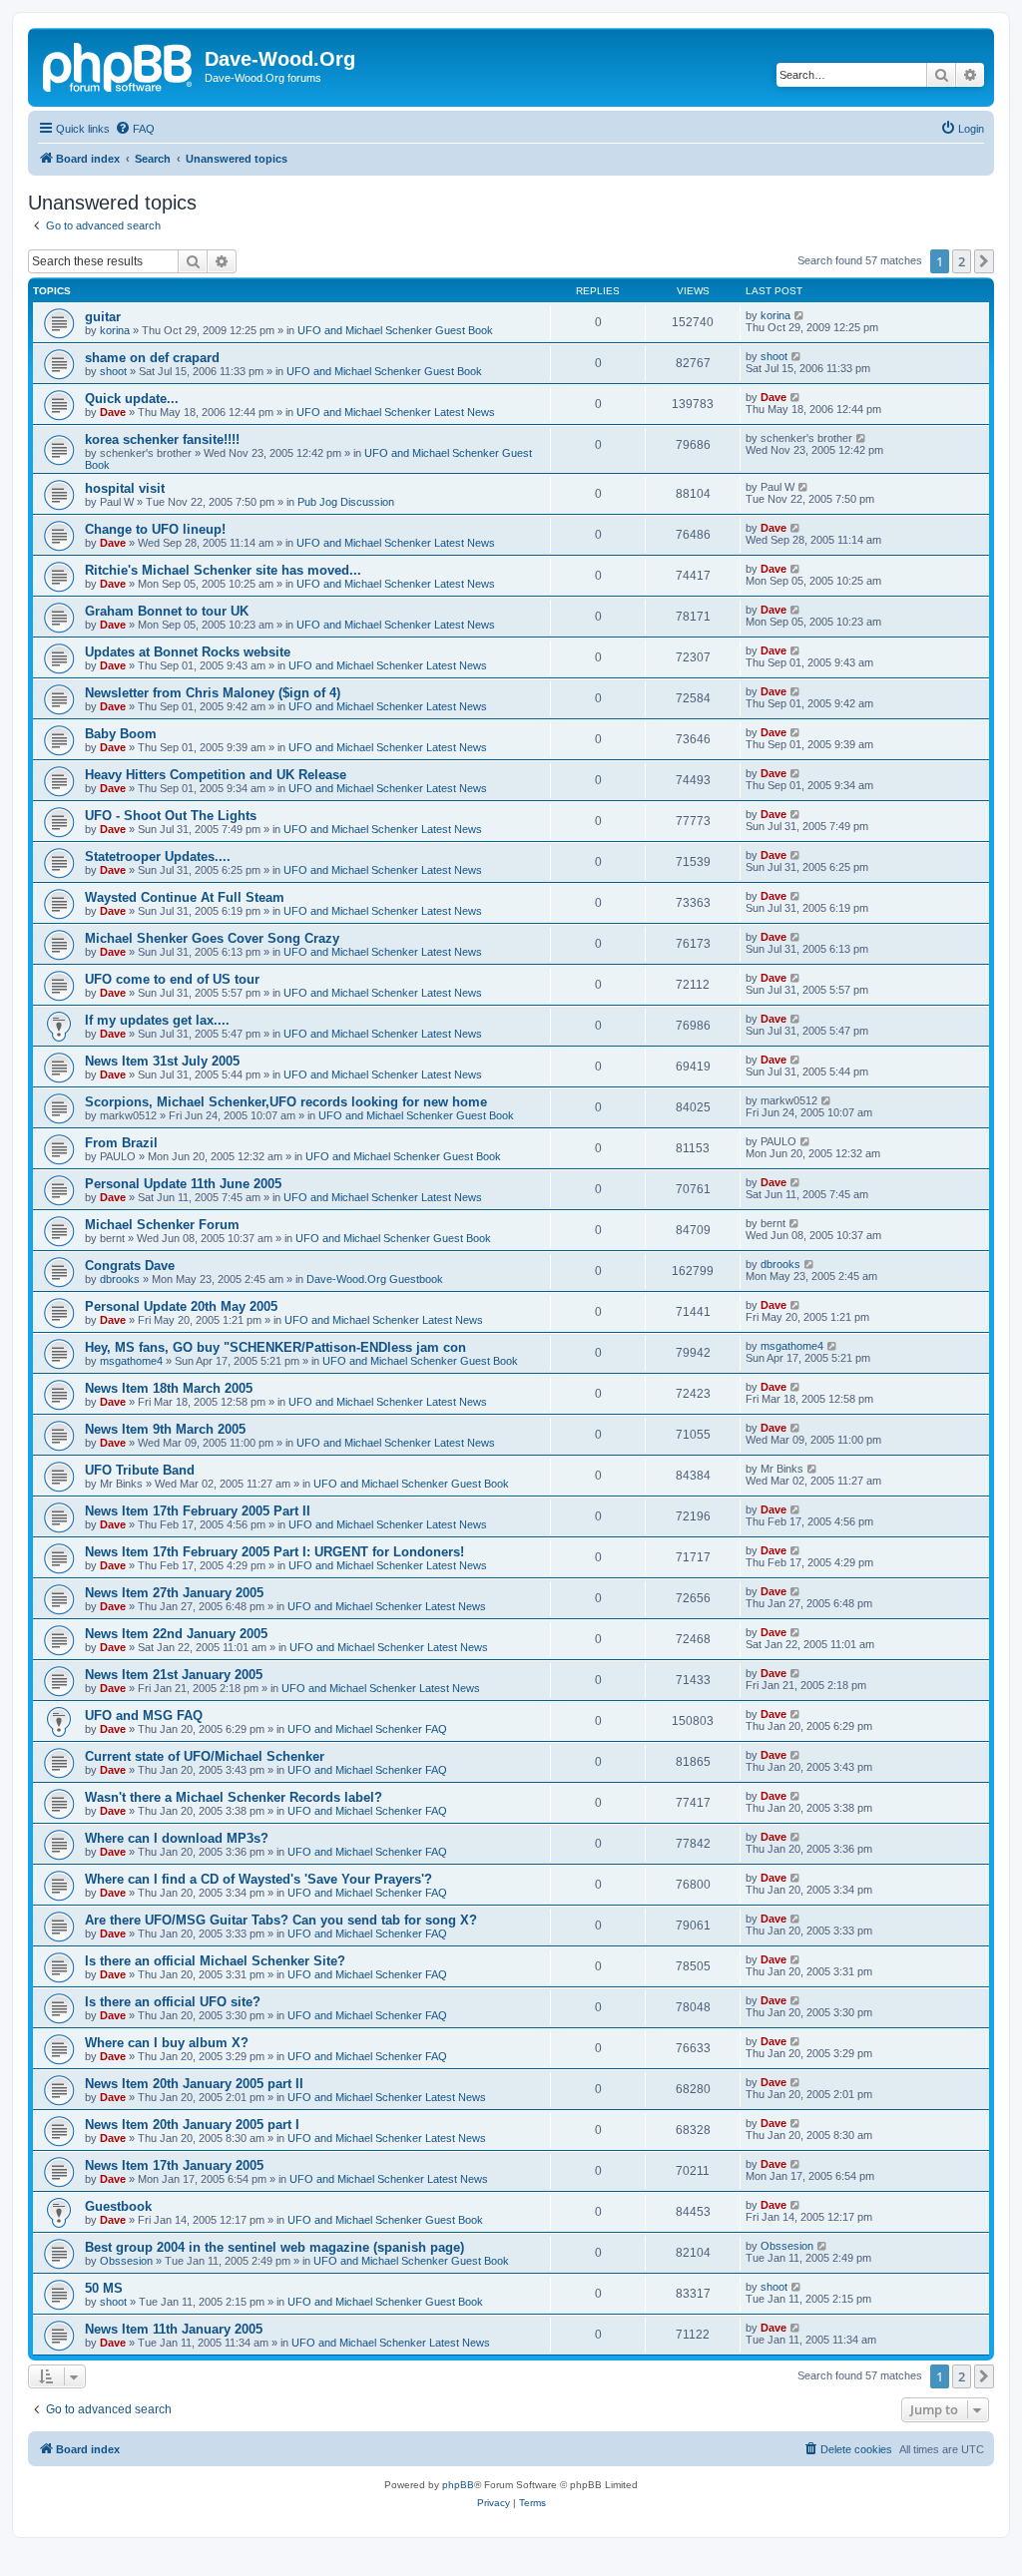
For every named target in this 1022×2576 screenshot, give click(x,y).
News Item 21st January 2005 (174, 1675)
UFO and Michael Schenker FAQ (367, 1729)
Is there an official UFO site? (173, 2002)
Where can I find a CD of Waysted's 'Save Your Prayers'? (258, 1879)
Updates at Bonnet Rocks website (188, 652)
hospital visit (125, 488)
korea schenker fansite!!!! (162, 439)
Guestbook (118, 2206)
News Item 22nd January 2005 (176, 1634)
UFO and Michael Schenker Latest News (396, 412)
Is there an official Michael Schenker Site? (215, 1961)
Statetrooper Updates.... (158, 857)
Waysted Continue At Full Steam (185, 897)
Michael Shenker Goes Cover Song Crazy (212, 938)
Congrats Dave (130, 1266)
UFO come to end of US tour (172, 979)
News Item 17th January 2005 (174, 2165)
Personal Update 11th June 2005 (183, 1184)
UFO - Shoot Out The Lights (171, 816)
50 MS (104, 2288)
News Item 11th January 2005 (174, 2329)
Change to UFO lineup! (155, 529)
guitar (103, 317)
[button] (984, 261)
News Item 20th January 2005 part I (192, 2125)
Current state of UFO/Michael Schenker (205, 1756)
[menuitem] (135, 129)
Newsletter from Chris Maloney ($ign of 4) (213, 693)
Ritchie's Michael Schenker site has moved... (223, 570)
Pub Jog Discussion (346, 502)
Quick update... (132, 399)
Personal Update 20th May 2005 (181, 1306)
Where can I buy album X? (167, 2043)
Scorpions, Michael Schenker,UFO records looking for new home (286, 1102)
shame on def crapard (152, 358)
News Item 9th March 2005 (165, 1429)
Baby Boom (121, 734)
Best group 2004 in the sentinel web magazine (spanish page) (274, 2247)
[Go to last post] (800, 315)
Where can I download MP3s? (177, 1838)
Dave (113, 412)
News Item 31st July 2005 (162, 1061)
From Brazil (121, 1143)
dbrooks (120, 1279)
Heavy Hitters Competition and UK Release (216, 775)
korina (115, 330)
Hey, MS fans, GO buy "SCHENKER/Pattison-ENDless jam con (275, 1347)
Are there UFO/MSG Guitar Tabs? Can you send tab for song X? (281, 1920)
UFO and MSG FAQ (144, 1716)
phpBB (458, 2485)
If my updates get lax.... (157, 1020)
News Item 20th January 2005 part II (194, 2084)
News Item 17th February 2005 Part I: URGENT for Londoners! (274, 1552)
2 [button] (962, 261)
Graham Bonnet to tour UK (167, 611)
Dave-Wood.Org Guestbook (375, 1279)
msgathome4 (131, 1361)
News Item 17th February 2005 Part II (198, 1511)
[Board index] (119, 65)
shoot (113, 371)
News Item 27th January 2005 (174, 1593)
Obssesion (126, 2261)
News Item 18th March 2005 (169, 1388)
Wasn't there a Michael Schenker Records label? (234, 1797)
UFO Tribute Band (140, 1470)
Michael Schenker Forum (162, 1225)
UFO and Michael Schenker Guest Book (395, 330)
